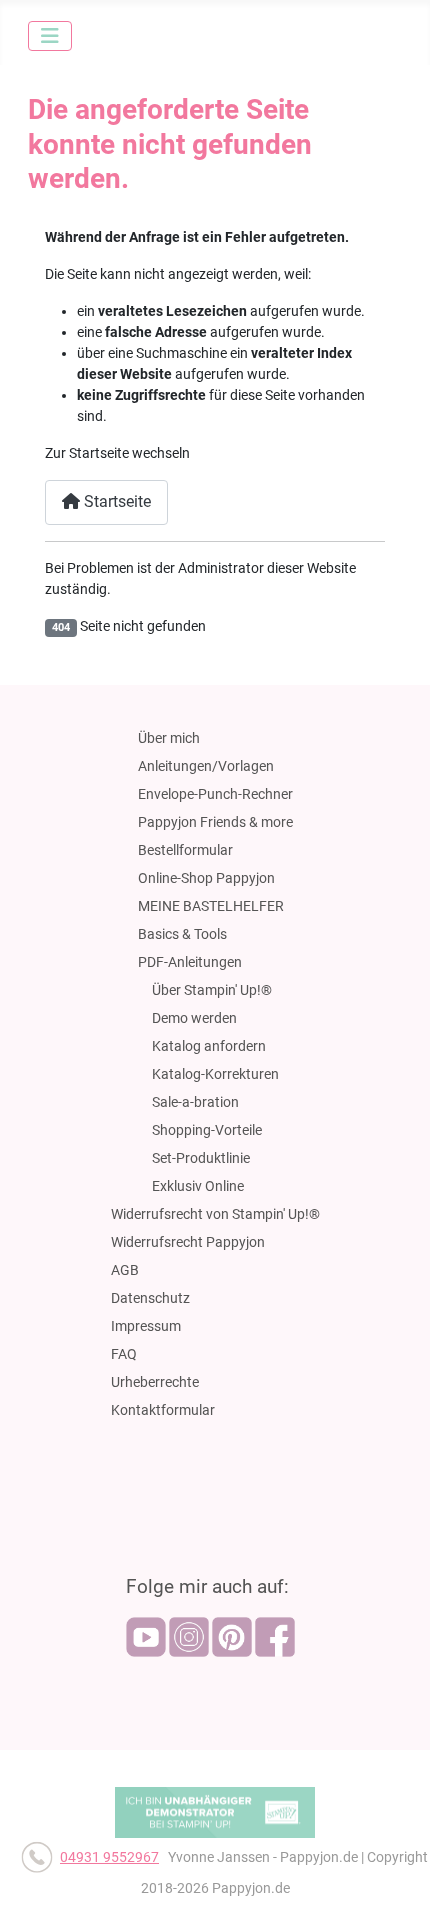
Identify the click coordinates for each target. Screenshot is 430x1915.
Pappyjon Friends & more (215, 822)
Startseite (115, 501)
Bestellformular (185, 850)
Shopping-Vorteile (207, 1130)
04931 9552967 (109, 1857)
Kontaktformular (163, 1410)
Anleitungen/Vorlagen (206, 766)
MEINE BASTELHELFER (211, 906)
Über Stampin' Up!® (212, 990)
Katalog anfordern (209, 1046)
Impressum (146, 1326)
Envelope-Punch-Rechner (215, 794)
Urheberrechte (155, 1382)
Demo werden (194, 1018)
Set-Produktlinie (201, 1158)
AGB (125, 1270)
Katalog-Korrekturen (215, 1074)
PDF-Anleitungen (190, 962)
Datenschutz (150, 1298)
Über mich (169, 738)
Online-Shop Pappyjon (206, 878)
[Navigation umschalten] (50, 36)
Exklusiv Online (198, 1186)
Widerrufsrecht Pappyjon (188, 1242)
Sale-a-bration (195, 1102)
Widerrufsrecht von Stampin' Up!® (215, 1214)
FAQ (124, 1354)
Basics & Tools (182, 934)
